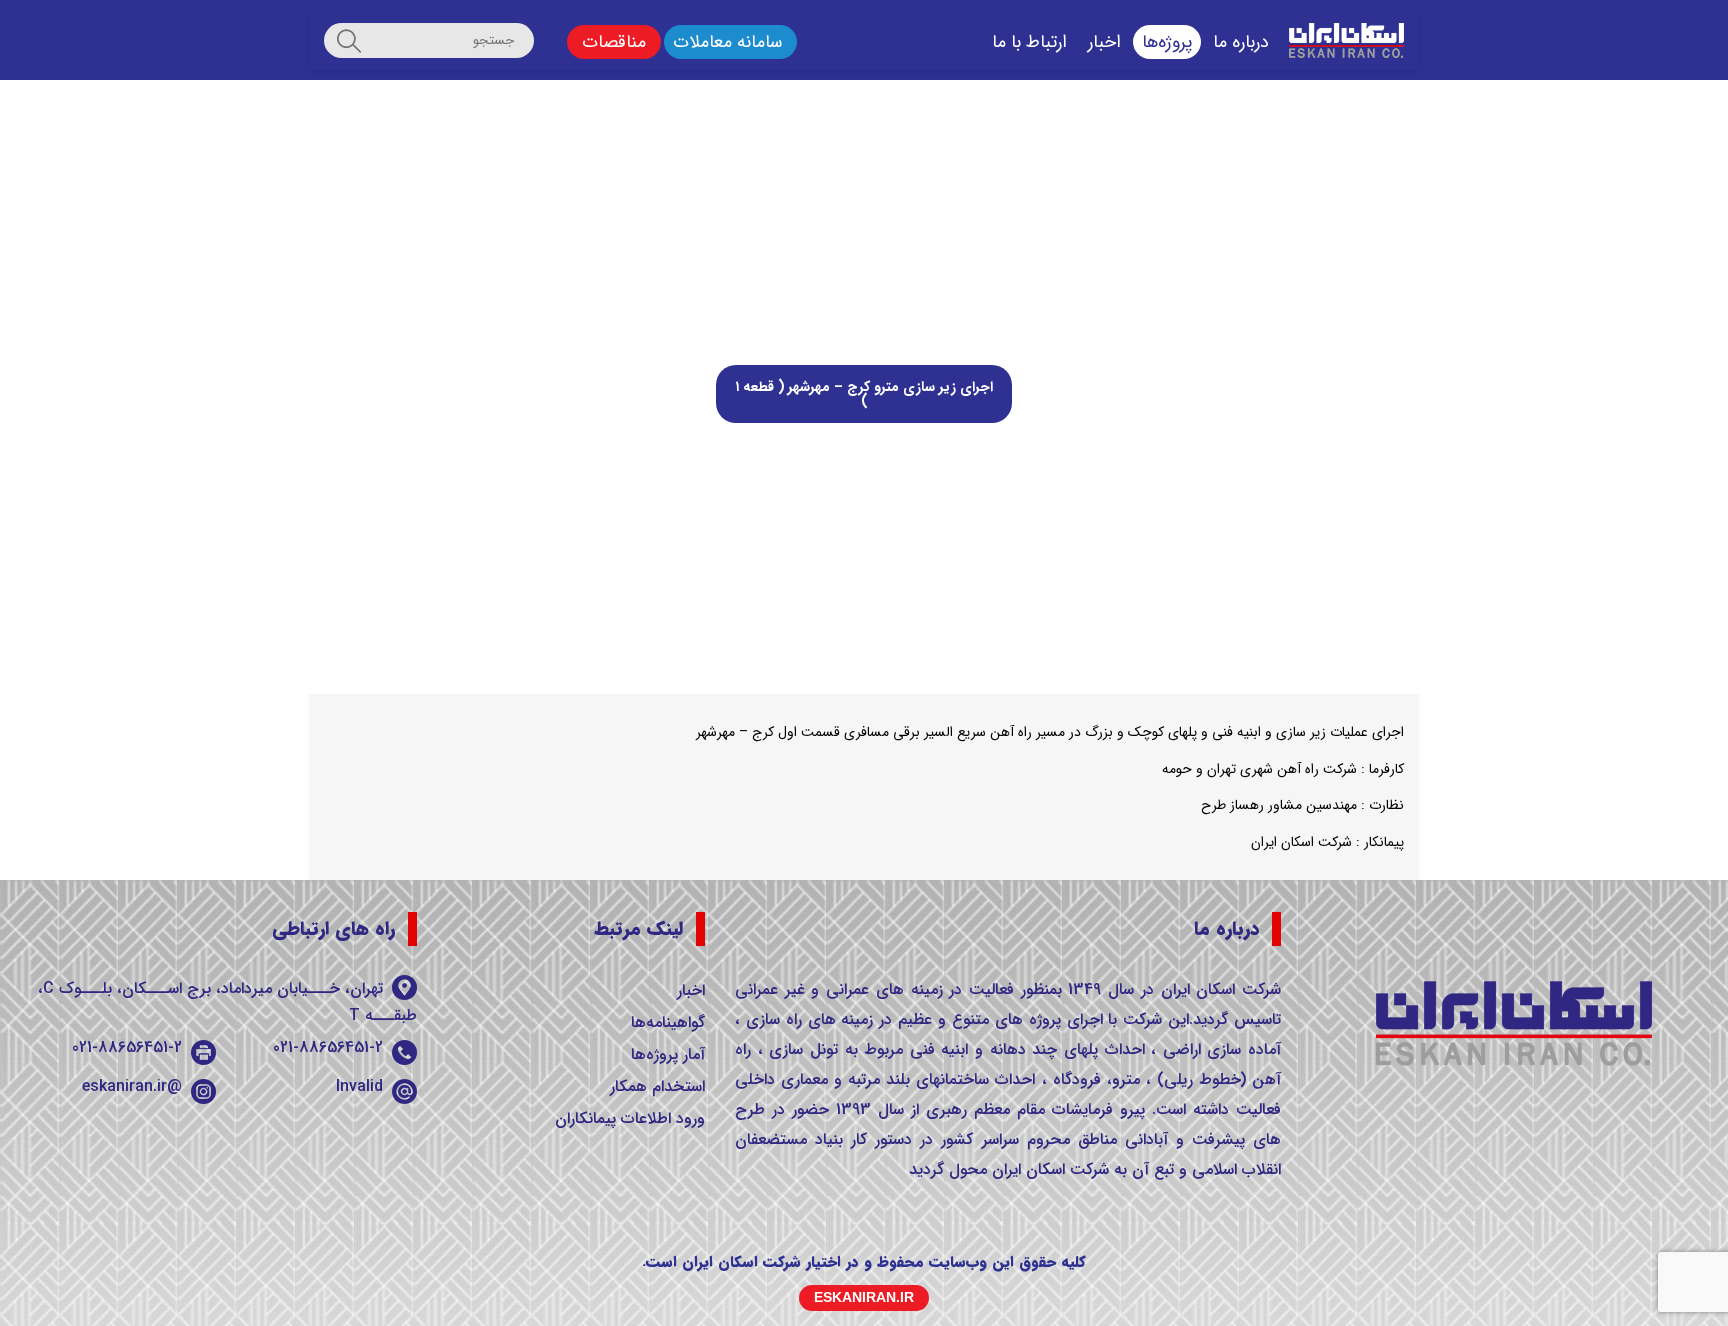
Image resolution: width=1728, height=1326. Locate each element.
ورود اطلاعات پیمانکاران (630, 1118)
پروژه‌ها (1167, 42)
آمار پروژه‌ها (668, 1054)
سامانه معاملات (727, 42)
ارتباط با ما (1029, 42)
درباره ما (1241, 42)
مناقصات (614, 42)
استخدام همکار (657, 1086)
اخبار (1104, 42)
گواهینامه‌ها (668, 1022)
